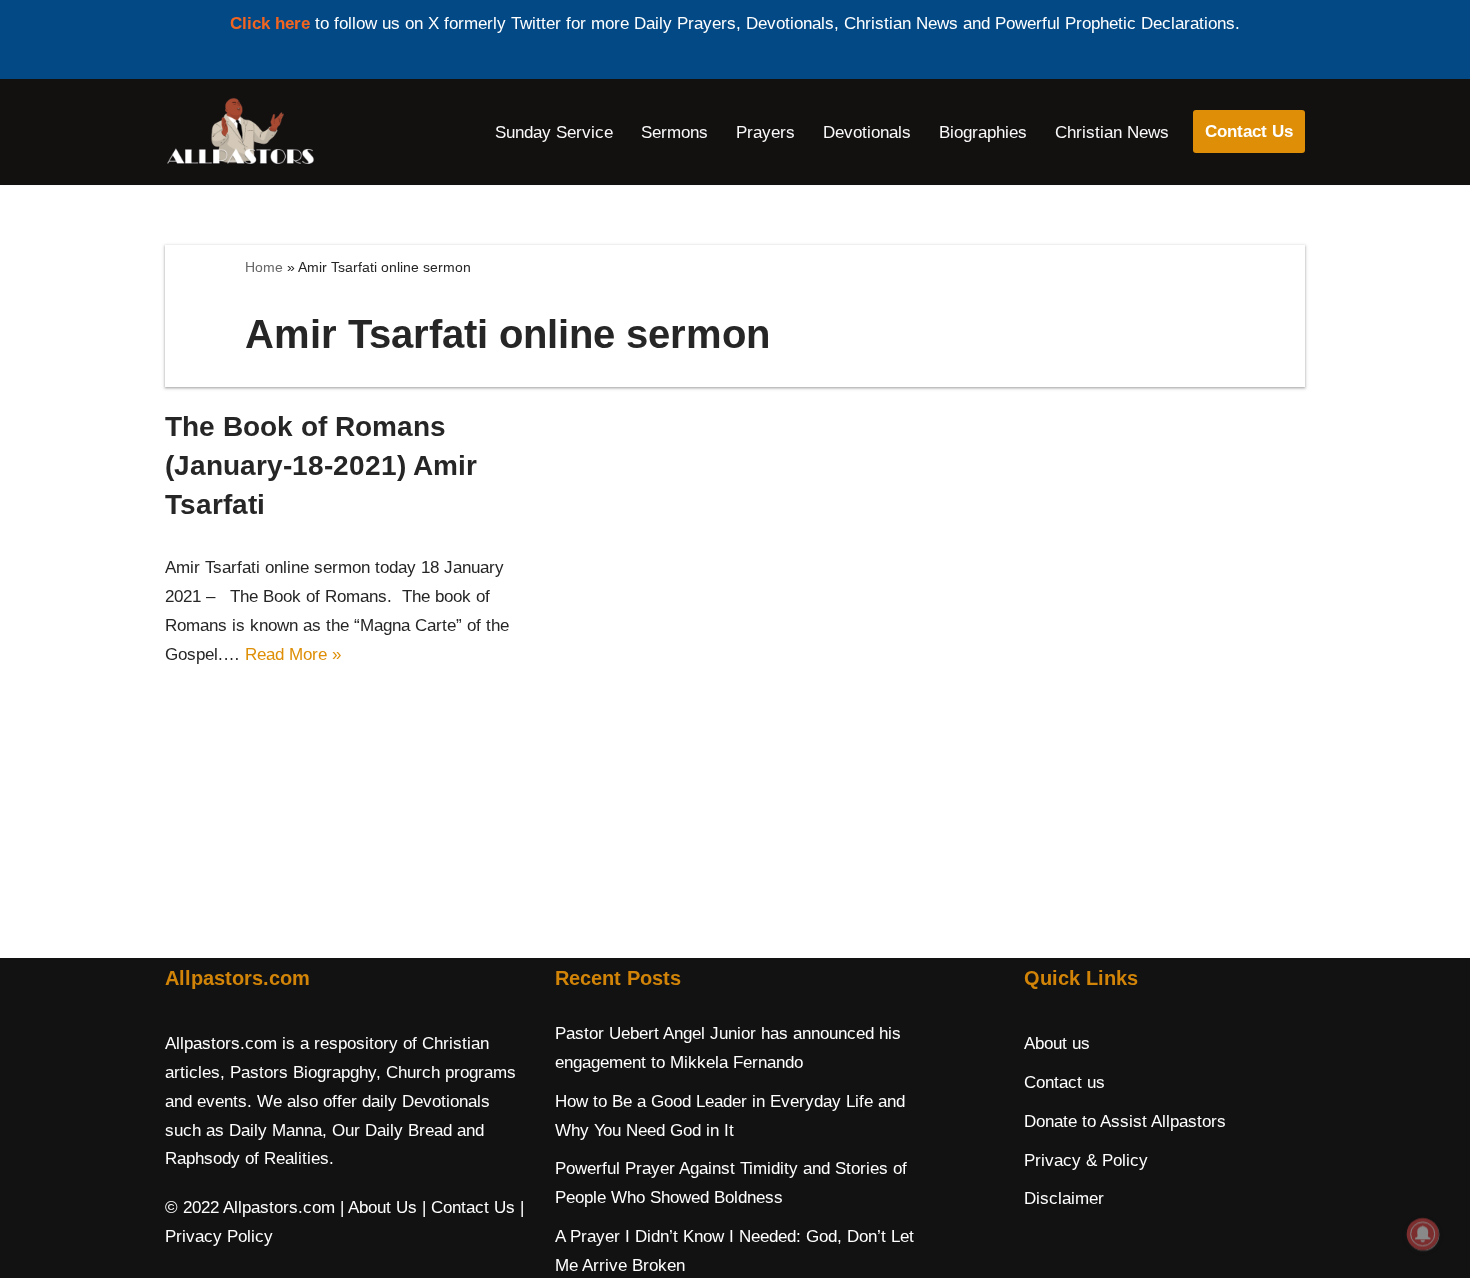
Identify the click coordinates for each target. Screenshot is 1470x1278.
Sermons (674, 132)
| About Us (378, 1207)
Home (264, 267)
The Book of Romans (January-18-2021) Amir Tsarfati (321, 465)
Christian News (1112, 132)
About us (1057, 1043)
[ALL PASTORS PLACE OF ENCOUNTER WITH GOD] (240, 132)
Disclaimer (1064, 1198)
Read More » (293, 654)
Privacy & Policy (1086, 1160)
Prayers (765, 132)
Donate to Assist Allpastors (1125, 1121)
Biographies (983, 132)
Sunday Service (554, 132)
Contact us (1064, 1082)
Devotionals (867, 132)
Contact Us (1249, 131)
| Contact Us (468, 1207)
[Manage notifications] (1423, 1234)
